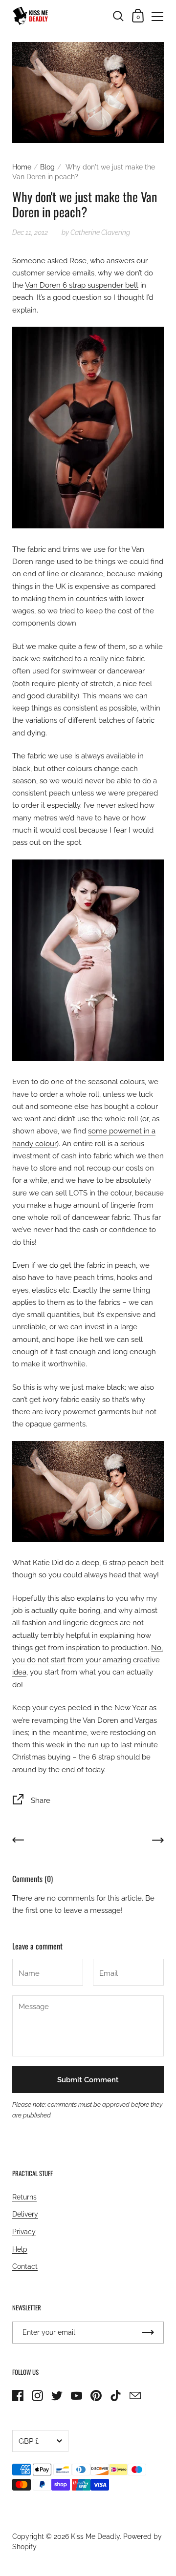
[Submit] (148, 2333)
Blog (47, 167)
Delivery (25, 2214)
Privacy (24, 2232)
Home (22, 167)
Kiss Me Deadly (95, 2536)
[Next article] (158, 1842)
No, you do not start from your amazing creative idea (88, 1660)
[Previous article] (18, 1842)
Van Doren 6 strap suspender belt (82, 285)
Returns (24, 2197)
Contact (25, 2266)
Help (20, 2249)
